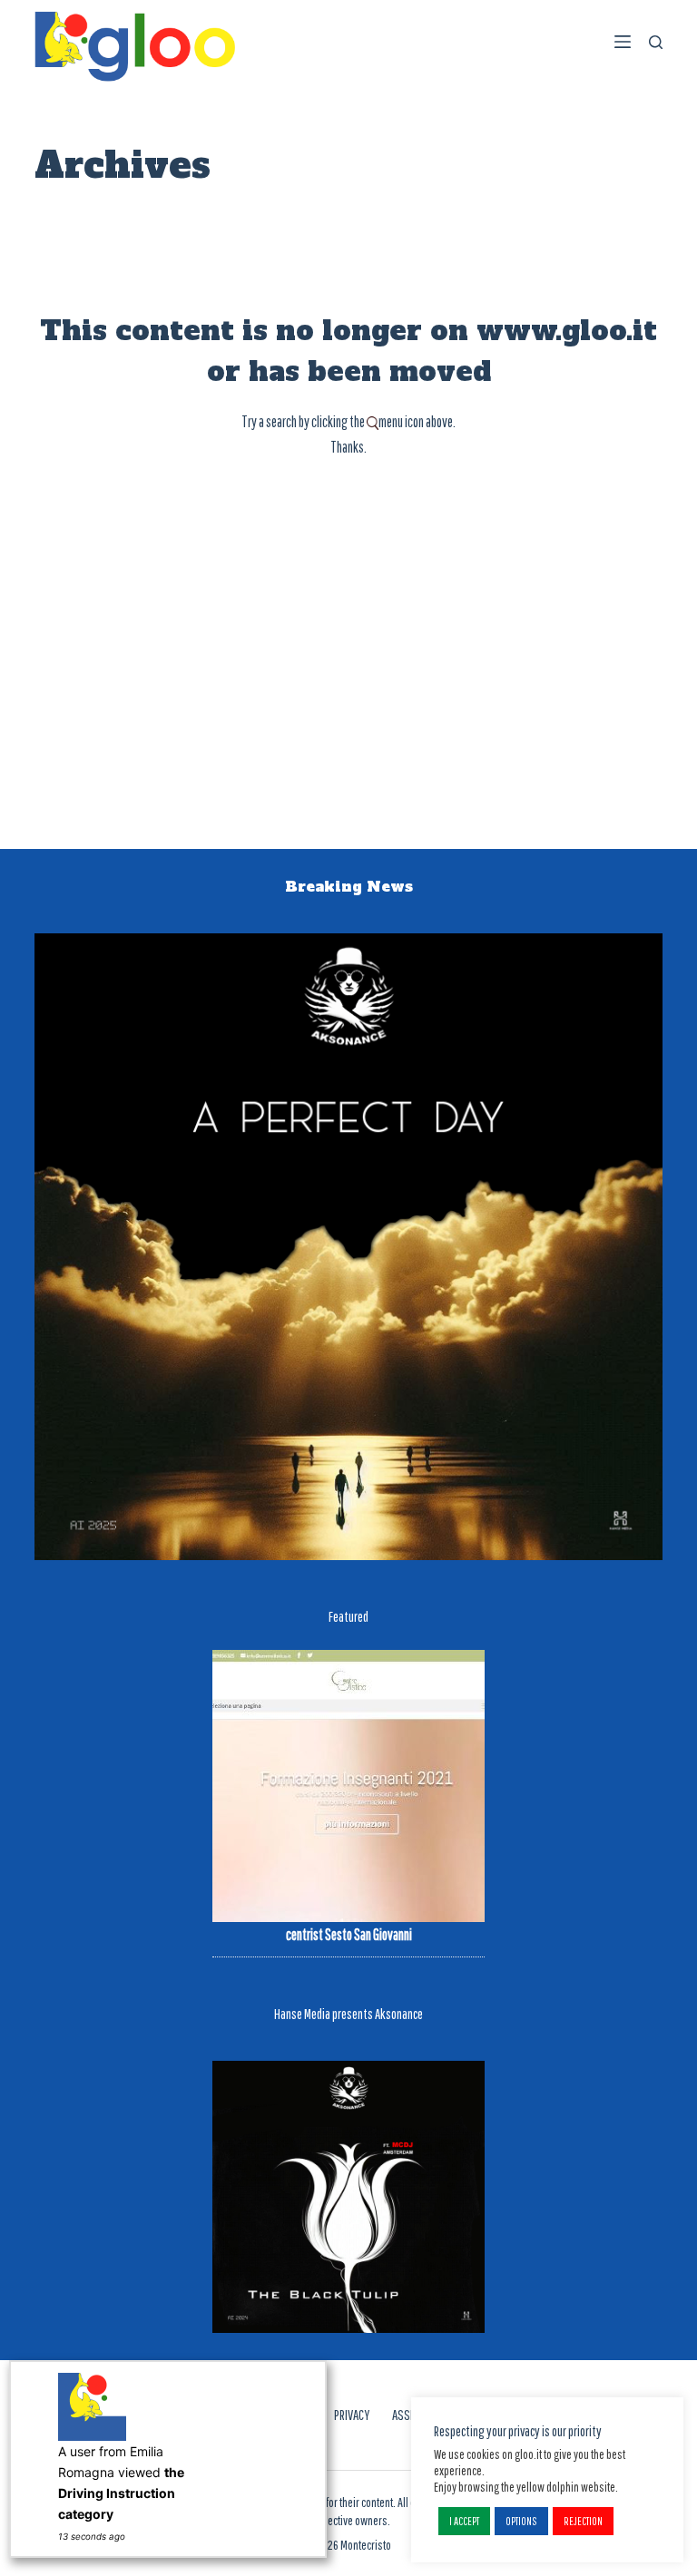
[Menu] (623, 42)
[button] (464, 2521)
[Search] (656, 42)
